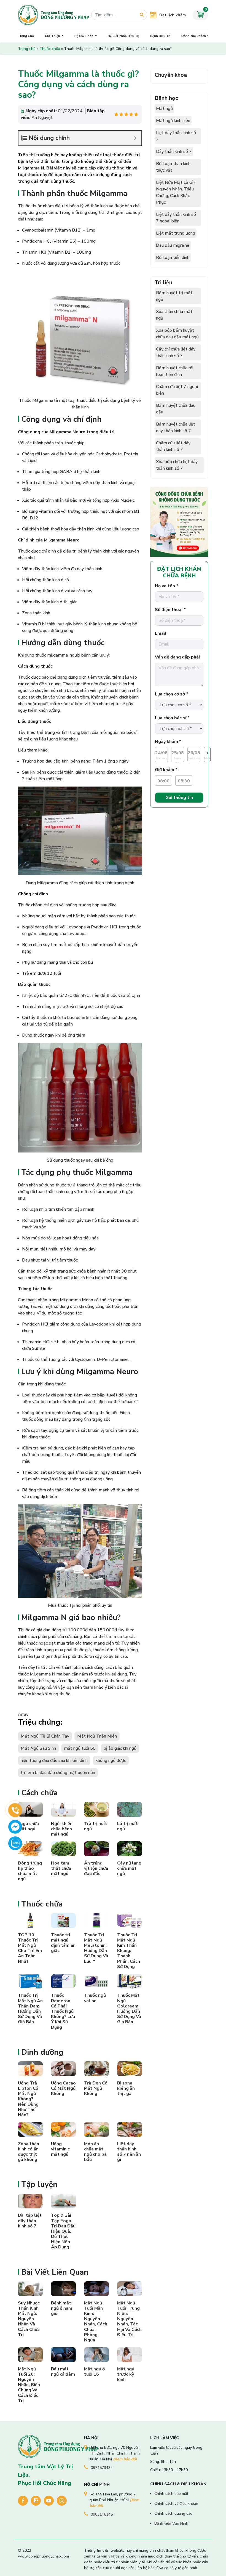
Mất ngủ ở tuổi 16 (94, 2372)
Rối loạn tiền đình (173, 257)
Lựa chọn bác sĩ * (172, 718)
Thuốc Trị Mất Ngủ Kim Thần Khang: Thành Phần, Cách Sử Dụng (129, 1951)
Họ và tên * (167, 586)
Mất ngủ (164, 108)
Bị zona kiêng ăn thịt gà (126, 2088)
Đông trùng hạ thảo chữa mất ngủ (30, 1871)
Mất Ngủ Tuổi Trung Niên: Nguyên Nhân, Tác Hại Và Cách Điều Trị (129, 2319)
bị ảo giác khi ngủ (120, 1748)
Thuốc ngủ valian (95, 1998)
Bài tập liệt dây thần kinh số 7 (30, 2221)
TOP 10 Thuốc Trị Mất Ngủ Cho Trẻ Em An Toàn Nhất (30, 1948)
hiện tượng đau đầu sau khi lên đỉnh (54, 1760)
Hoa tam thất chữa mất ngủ (61, 1868)
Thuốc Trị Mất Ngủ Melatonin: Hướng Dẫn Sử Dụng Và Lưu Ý (96, 1948)
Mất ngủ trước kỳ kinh (126, 2374)
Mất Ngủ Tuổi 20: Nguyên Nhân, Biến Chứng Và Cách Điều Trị (29, 2385)
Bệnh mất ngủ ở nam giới (62, 2308)
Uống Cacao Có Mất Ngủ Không (63, 2088)
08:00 (163, 781)
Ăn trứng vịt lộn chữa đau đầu (96, 1868)
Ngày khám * (168, 742)
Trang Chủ (26, 36)
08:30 (184, 781)
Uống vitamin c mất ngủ (60, 2149)
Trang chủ (27, 49)
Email (161, 633)
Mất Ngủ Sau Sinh (38, 1748)
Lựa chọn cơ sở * (172, 694)
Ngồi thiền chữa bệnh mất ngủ (62, 1829)
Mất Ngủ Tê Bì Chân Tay (45, 1736)
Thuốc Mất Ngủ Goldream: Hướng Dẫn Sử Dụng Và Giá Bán (129, 2009)
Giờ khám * (166, 770)
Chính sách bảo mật (171, 2494)
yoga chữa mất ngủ (28, 1826)
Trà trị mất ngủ (95, 1826)
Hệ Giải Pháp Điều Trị (123, 36)
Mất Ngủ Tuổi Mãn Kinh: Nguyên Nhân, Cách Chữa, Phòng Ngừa (96, 2322)
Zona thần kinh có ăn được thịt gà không (29, 2152)
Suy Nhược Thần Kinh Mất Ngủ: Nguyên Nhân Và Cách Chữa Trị (29, 2319)
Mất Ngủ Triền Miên (97, 1736)
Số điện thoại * (170, 610)
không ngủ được (111, 1760)
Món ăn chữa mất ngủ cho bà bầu (95, 2152)
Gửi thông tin (179, 798)
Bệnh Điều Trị (160, 36)
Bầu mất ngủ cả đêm (63, 2372)
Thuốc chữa (50, 49)
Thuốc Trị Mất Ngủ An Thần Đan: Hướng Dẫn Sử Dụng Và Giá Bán (30, 2009)
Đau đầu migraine (173, 245)
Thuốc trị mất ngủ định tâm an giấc (63, 1943)
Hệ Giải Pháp (84, 36)
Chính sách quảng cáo (173, 2513)
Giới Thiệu (53, 36)
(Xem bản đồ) (125, 2459)
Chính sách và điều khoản (176, 2504)
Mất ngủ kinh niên (173, 121)
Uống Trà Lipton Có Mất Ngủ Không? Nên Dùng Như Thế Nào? (28, 2099)
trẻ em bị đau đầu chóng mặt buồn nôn (58, 1773)
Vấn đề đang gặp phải (177, 657)
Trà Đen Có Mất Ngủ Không (96, 2088)
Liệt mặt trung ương (176, 233)
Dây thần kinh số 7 (174, 152)
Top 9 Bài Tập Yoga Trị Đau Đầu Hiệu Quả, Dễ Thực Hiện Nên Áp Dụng (63, 2231)
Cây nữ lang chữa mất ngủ (129, 1868)
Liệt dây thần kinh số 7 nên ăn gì (129, 2152)
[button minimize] (135, 138)
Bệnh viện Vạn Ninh (171, 2523)
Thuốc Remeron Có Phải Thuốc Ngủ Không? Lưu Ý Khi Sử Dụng (63, 2011)
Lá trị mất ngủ (127, 1826)
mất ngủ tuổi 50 (80, 1748)
